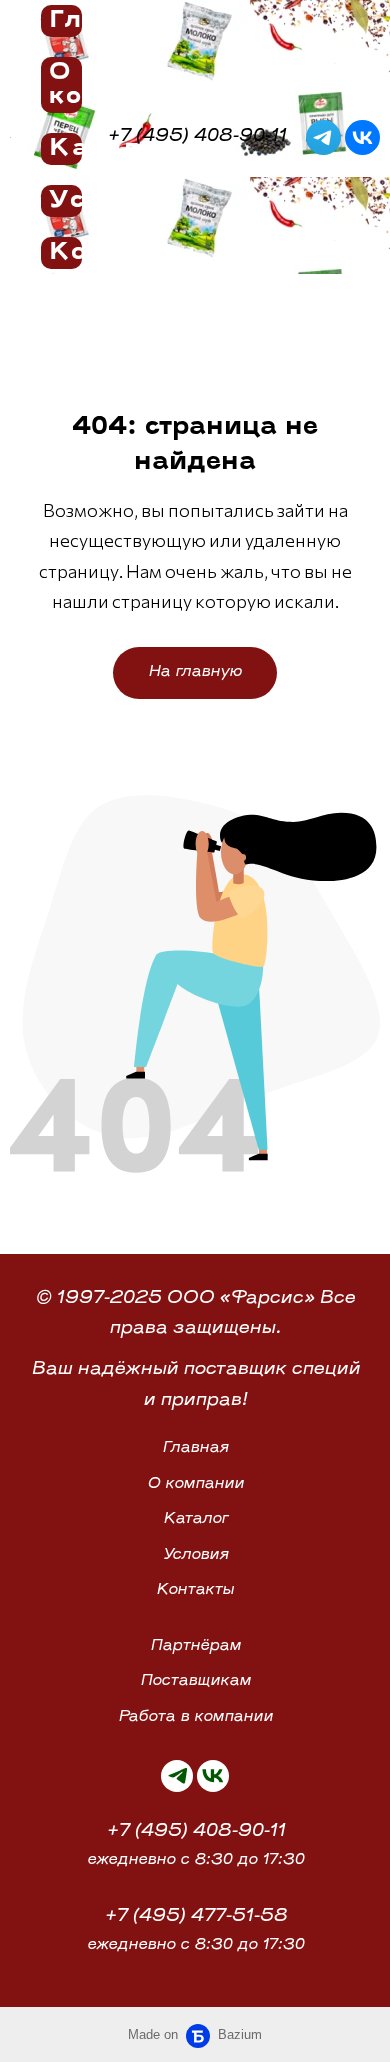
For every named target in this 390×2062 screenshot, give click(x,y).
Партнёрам (195, 1646)
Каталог (195, 1519)
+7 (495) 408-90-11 (195, 1832)
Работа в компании (195, 1717)
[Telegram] (323, 137)
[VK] (362, 137)
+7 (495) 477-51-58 (195, 1917)
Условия (195, 1555)
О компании (195, 1484)
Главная (195, 1448)
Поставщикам (195, 1681)
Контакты (195, 1590)
